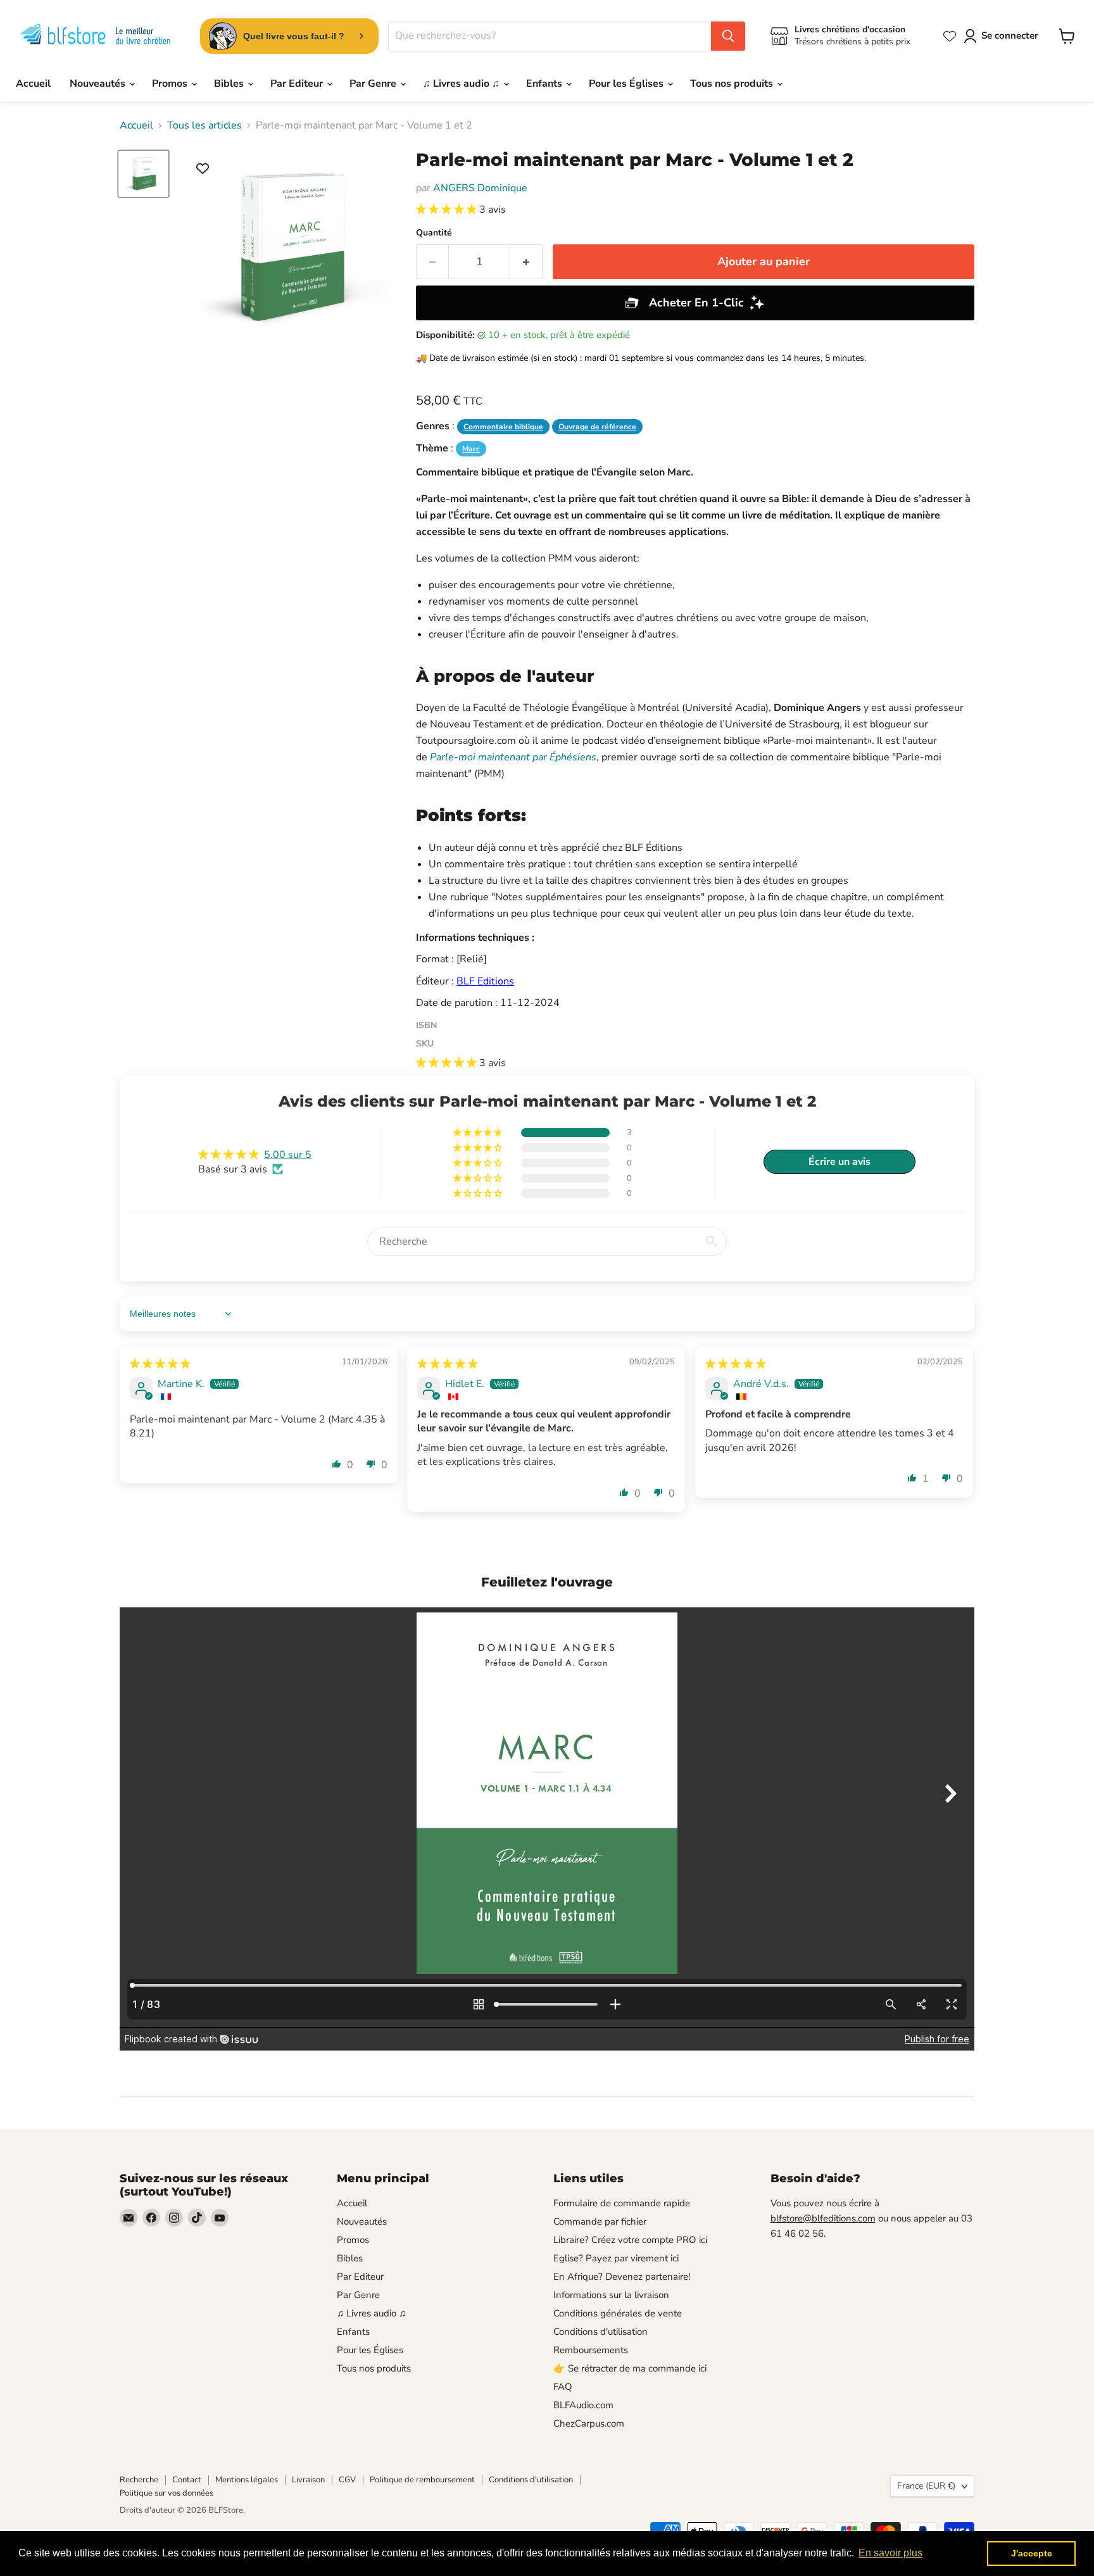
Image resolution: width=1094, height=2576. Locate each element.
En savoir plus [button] (890, 2553)
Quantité (434, 233)
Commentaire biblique (503, 427)
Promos (171, 84)
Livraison (308, 2480)
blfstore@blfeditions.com (823, 2218)
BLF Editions (485, 981)
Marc (471, 449)
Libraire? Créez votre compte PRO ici (630, 2240)
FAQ (563, 2387)
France (926, 2486)
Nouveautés (99, 84)
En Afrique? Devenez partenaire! (622, 2277)
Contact (187, 2480)
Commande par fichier (600, 2221)
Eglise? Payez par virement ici (616, 2258)
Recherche (139, 2480)
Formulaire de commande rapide (622, 2203)
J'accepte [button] (1032, 2553)
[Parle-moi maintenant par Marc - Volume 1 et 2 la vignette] (143, 174)
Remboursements (591, 2350)
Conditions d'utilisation (600, 2332)
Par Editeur (298, 84)
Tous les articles (204, 125)
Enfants (545, 84)
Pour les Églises (627, 84)
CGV (347, 2480)
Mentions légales (247, 2480)
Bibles (230, 84)
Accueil (33, 84)
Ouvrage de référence (597, 427)
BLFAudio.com (583, 2405)
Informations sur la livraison (611, 2295)
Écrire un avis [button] (839, 1162)
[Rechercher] (728, 36)
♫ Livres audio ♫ (462, 84)
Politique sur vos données (167, 2493)
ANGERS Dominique (480, 188)
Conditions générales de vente (618, 2313)
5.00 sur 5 (288, 1155)
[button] (448, 210)
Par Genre (374, 84)
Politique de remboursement (422, 2480)
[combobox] (550, 36)
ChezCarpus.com (589, 2423)
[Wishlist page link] (950, 36)
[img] (160, 1364)
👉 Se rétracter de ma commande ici (630, 2368)
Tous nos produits (733, 84)
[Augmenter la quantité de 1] (526, 262)
